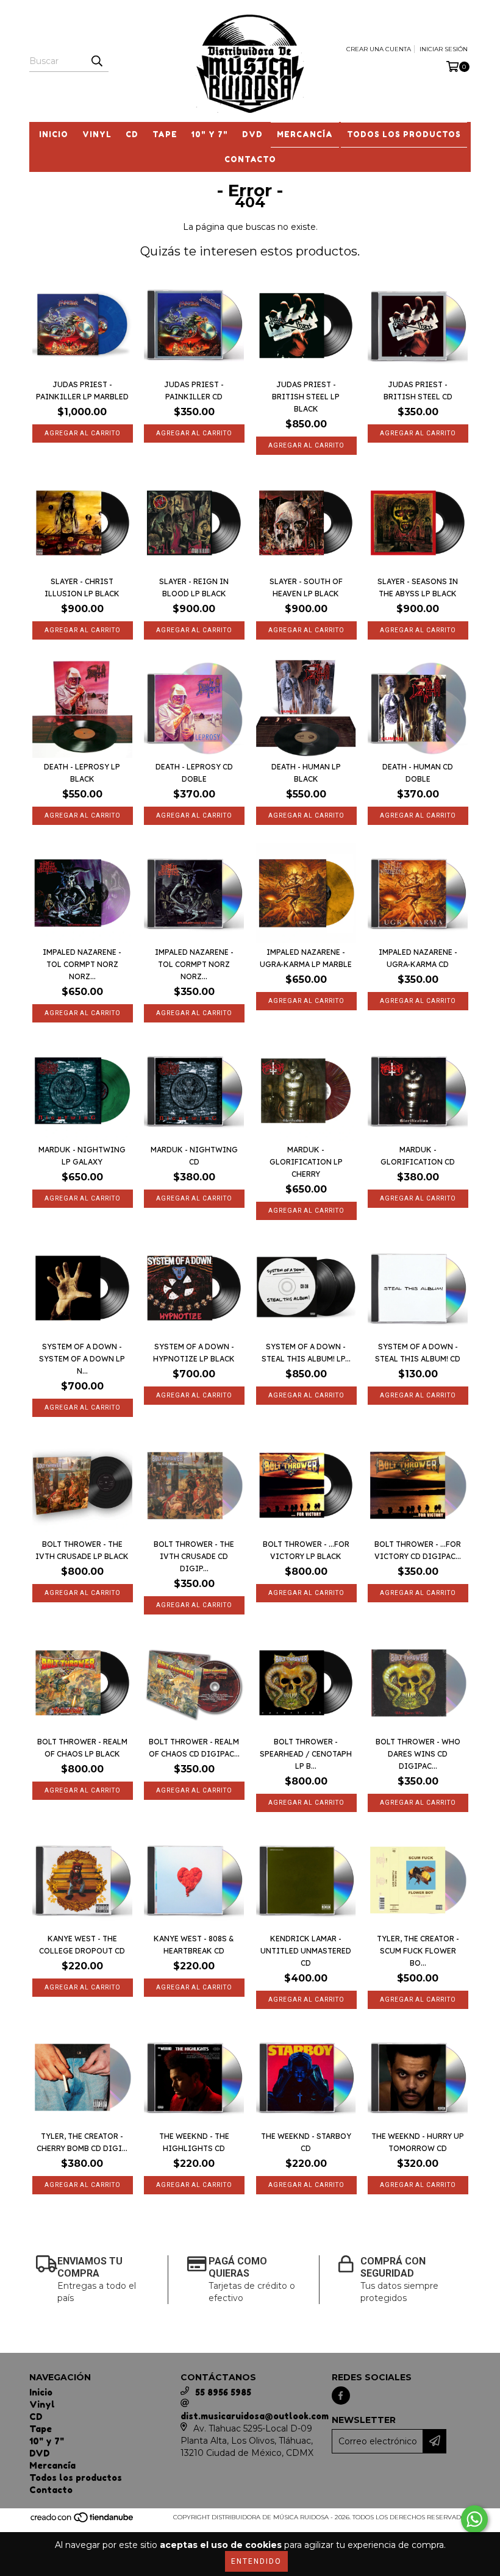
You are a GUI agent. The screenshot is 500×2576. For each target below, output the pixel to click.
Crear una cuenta (379, 49)
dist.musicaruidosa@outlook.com (255, 2416)
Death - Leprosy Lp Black (82, 773)
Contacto (250, 159)
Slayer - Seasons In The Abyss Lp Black (418, 587)
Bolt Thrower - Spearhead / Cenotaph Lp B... (306, 1754)
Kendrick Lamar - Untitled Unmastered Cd (306, 1951)
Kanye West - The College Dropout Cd (82, 1945)
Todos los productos (404, 134)
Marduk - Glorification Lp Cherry (306, 1162)
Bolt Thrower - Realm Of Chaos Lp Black (82, 1748)
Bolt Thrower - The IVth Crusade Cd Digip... (194, 1556)
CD (132, 134)
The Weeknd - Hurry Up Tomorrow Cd (418, 2142)
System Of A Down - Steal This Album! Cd (418, 1353)
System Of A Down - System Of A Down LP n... (82, 1359)
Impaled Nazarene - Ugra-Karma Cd (418, 958)
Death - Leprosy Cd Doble (194, 773)
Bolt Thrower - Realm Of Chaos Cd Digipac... (194, 1748)
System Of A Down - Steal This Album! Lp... (306, 1353)
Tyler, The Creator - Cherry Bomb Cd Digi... (82, 2142)
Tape (165, 134)
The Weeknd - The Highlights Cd (194, 2142)
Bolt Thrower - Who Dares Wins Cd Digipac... (418, 1754)
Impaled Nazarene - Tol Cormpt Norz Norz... (82, 964)
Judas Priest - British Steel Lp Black (306, 397)
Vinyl (97, 134)
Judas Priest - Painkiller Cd (194, 391)
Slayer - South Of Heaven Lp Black (306, 587)
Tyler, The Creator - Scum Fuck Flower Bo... (418, 1951)
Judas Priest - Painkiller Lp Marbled (82, 391)
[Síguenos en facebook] (341, 2396)
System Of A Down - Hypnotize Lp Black (194, 1353)
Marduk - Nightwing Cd (194, 1156)
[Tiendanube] (83, 2521)
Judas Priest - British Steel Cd (418, 391)
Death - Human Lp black (306, 773)
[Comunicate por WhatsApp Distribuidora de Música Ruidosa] (474, 2519)
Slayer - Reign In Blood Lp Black (194, 587)
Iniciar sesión (444, 49)
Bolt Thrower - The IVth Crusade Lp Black (82, 1550)
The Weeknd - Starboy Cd (306, 2142)
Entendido (256, 2561)
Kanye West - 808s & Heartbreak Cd (194, 1945)
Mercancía (305, 134)
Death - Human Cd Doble (418, 773)
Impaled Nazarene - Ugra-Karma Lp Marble (306, 958)
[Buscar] (96, 61)
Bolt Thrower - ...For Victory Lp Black (306, 1550)
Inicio (54, 134)
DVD (252, 134)
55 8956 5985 (223, 2392)
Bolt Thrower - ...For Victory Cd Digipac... (418, 1550)
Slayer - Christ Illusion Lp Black (82, 587)
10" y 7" (210, 134)
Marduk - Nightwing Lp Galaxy (82, 1156)
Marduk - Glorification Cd (418, 1156)
